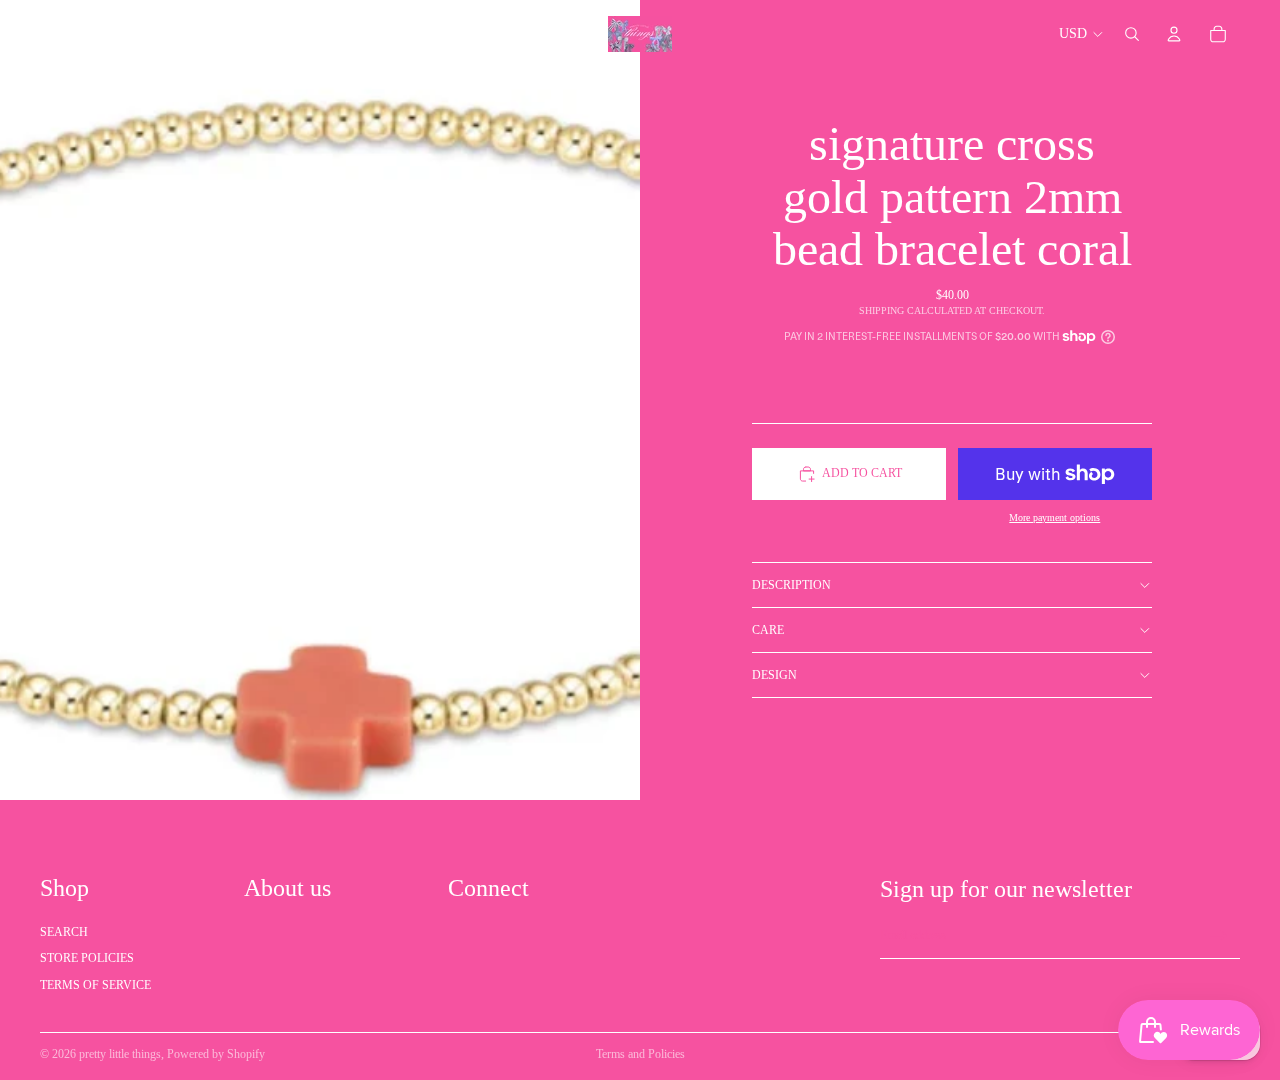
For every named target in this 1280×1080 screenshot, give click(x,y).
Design (774, 675)
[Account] (1174, 34)
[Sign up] (1219, 936)
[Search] (1132, 34)
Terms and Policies (640, 1054)
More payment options (1054, 517)
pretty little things (120, 1054)
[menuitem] (534, 34)
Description (791, 585)
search (64, 932)
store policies (87, 958)
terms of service (95, 985)
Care (768, 630)
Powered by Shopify (216, 1054)
